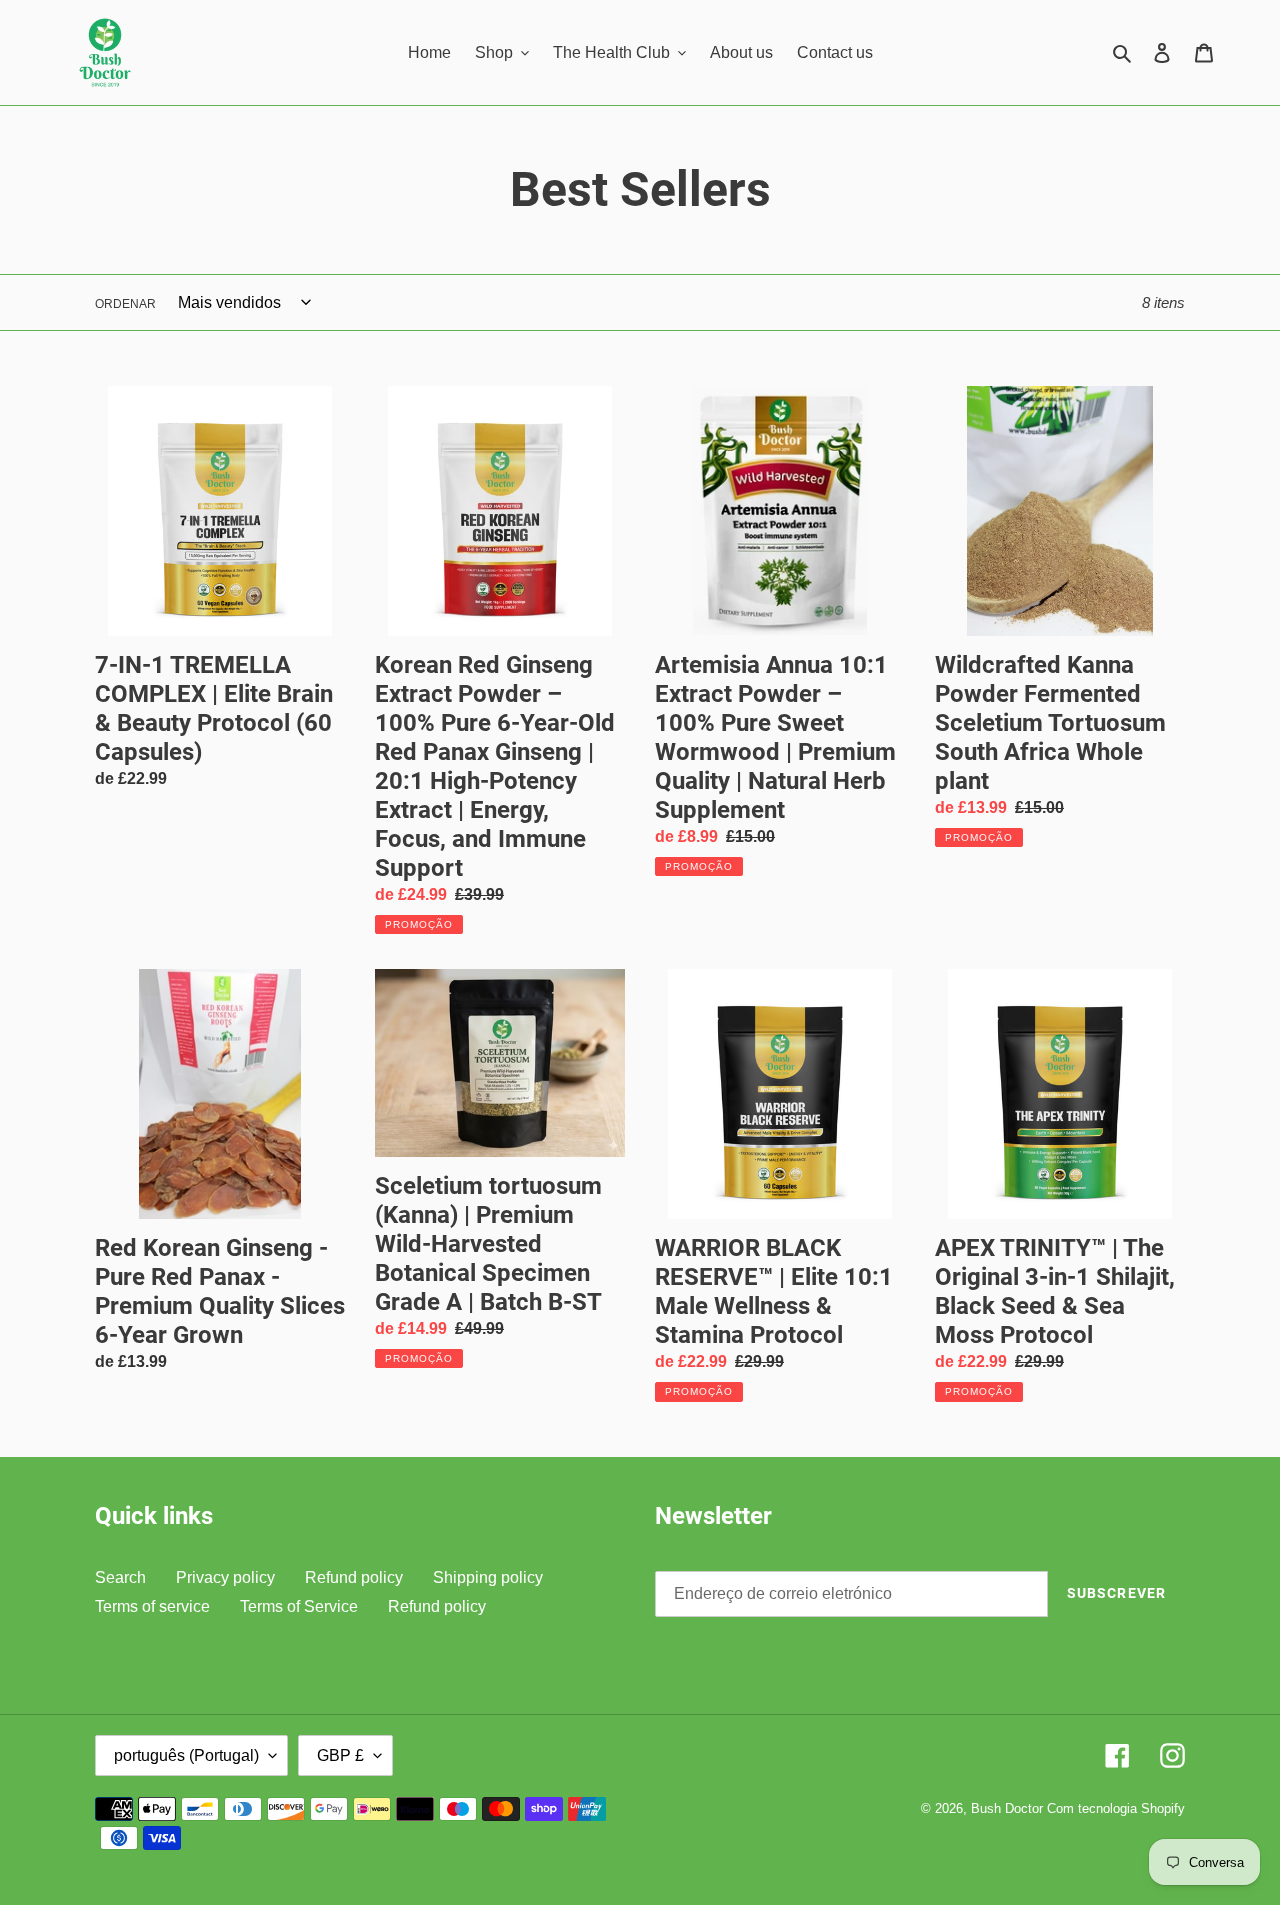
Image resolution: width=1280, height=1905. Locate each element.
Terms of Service (299, 1606)
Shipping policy (488, 1577)
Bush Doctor (1007, 1808)
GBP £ (340, 1755)
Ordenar (125, 304)
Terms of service (152, 1606)
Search (120, 1577)
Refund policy (354, 1577)
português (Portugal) (186, 1755)
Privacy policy (225, 1577)
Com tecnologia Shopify (1116, 1808)
